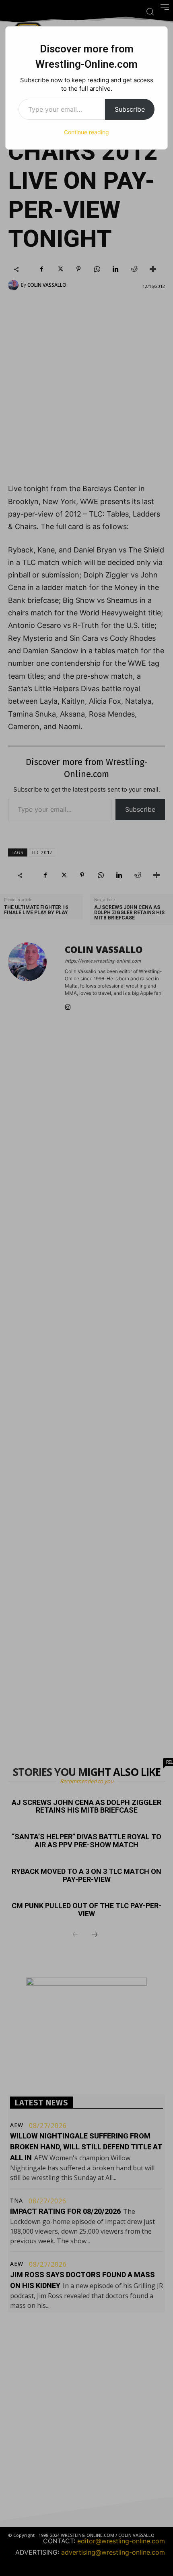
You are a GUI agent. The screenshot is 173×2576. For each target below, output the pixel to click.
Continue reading (86, 132)
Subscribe (130, 109)
